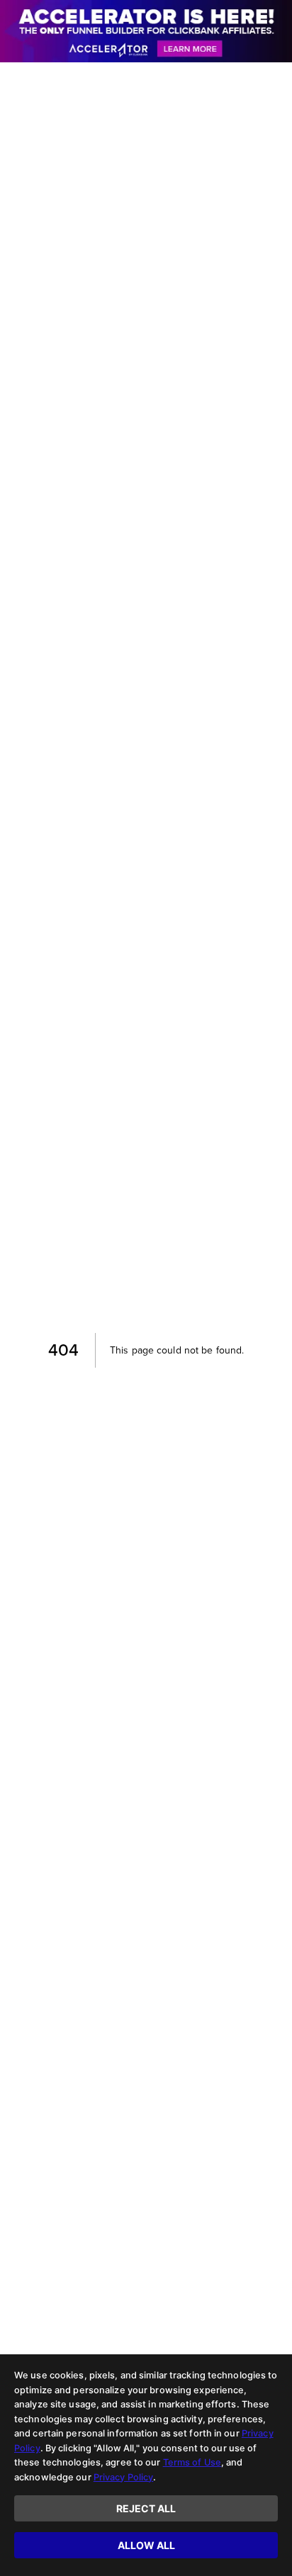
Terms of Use (192, 2462)
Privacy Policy (124, 2477)
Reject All (146, 2508)
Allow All (146, 2545)
